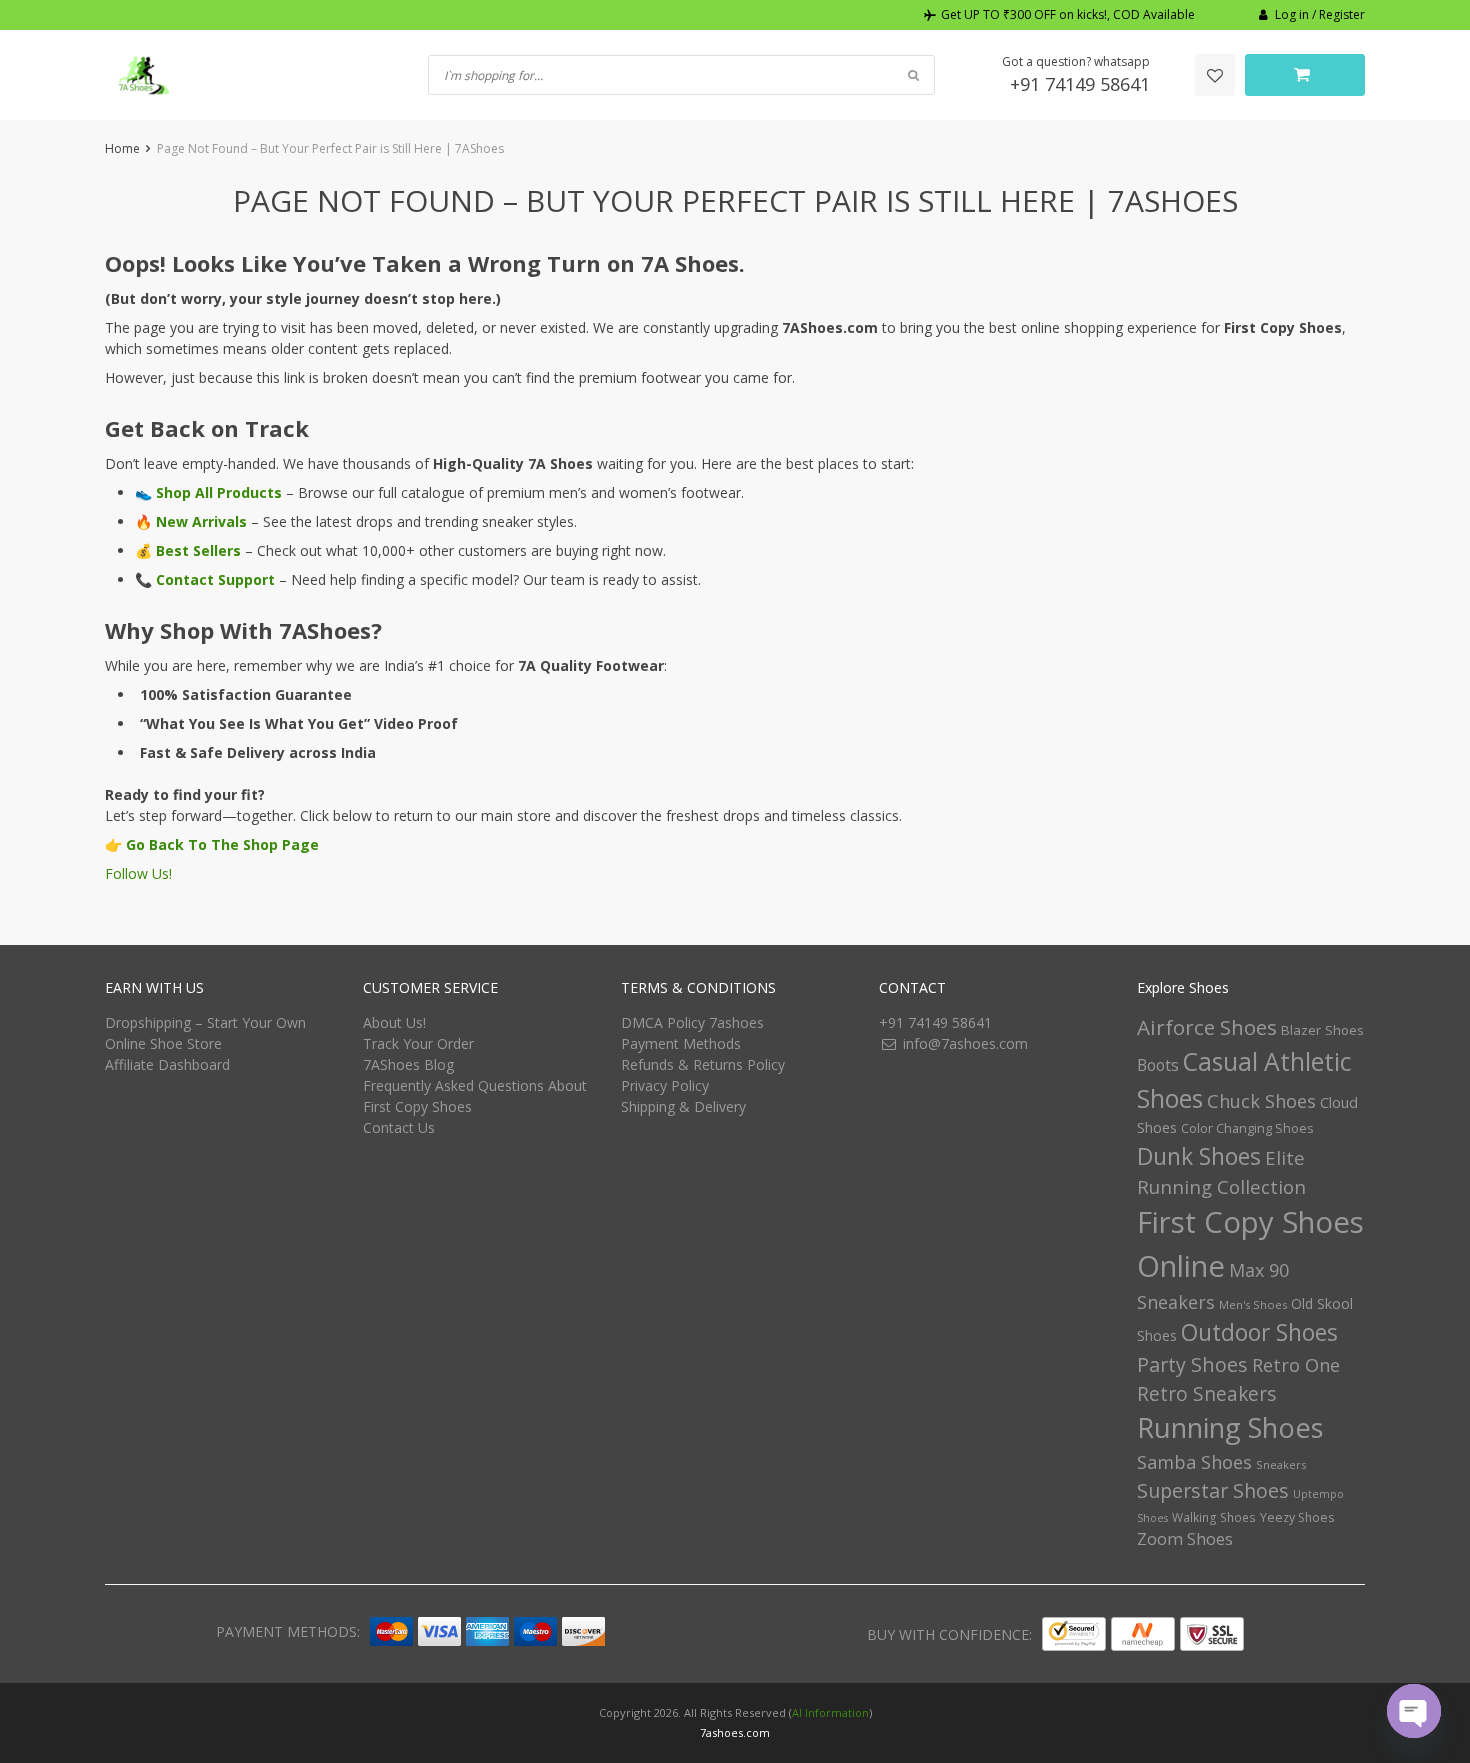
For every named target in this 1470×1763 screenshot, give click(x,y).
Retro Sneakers (1206, 1394)
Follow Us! (138, 873)
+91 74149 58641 (1080, 84)
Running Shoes (1230, 1427)
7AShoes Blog (408, 1064)
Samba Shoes (1194, 1462)
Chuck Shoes (1261, 1101)
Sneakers (1281, 1464)
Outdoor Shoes (1259, 1332)
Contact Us (399, 1127)
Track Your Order (418, 1043)
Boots (1158, 1065)
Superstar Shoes (1213, 1490)
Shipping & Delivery (683, 1106)
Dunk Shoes (1199, 1156)
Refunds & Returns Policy (703, 1064)
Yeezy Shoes (1297, 1517)
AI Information (830, 1712)
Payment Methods (681, 1043)
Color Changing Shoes (1247, 1128)
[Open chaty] (1414, 1711)
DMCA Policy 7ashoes (692, 1022)
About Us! (394, 1022)
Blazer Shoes (1322, 1030)
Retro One (1296, 1365)
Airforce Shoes (1207, 1027)
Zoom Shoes (1185, 1538)
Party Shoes (1192, 1364)
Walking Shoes (1214, 1517)
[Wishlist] (1215, 75)
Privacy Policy (665, 1085)
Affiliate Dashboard (167, 1064)
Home (122, 148)
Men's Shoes (1253, 1304)
